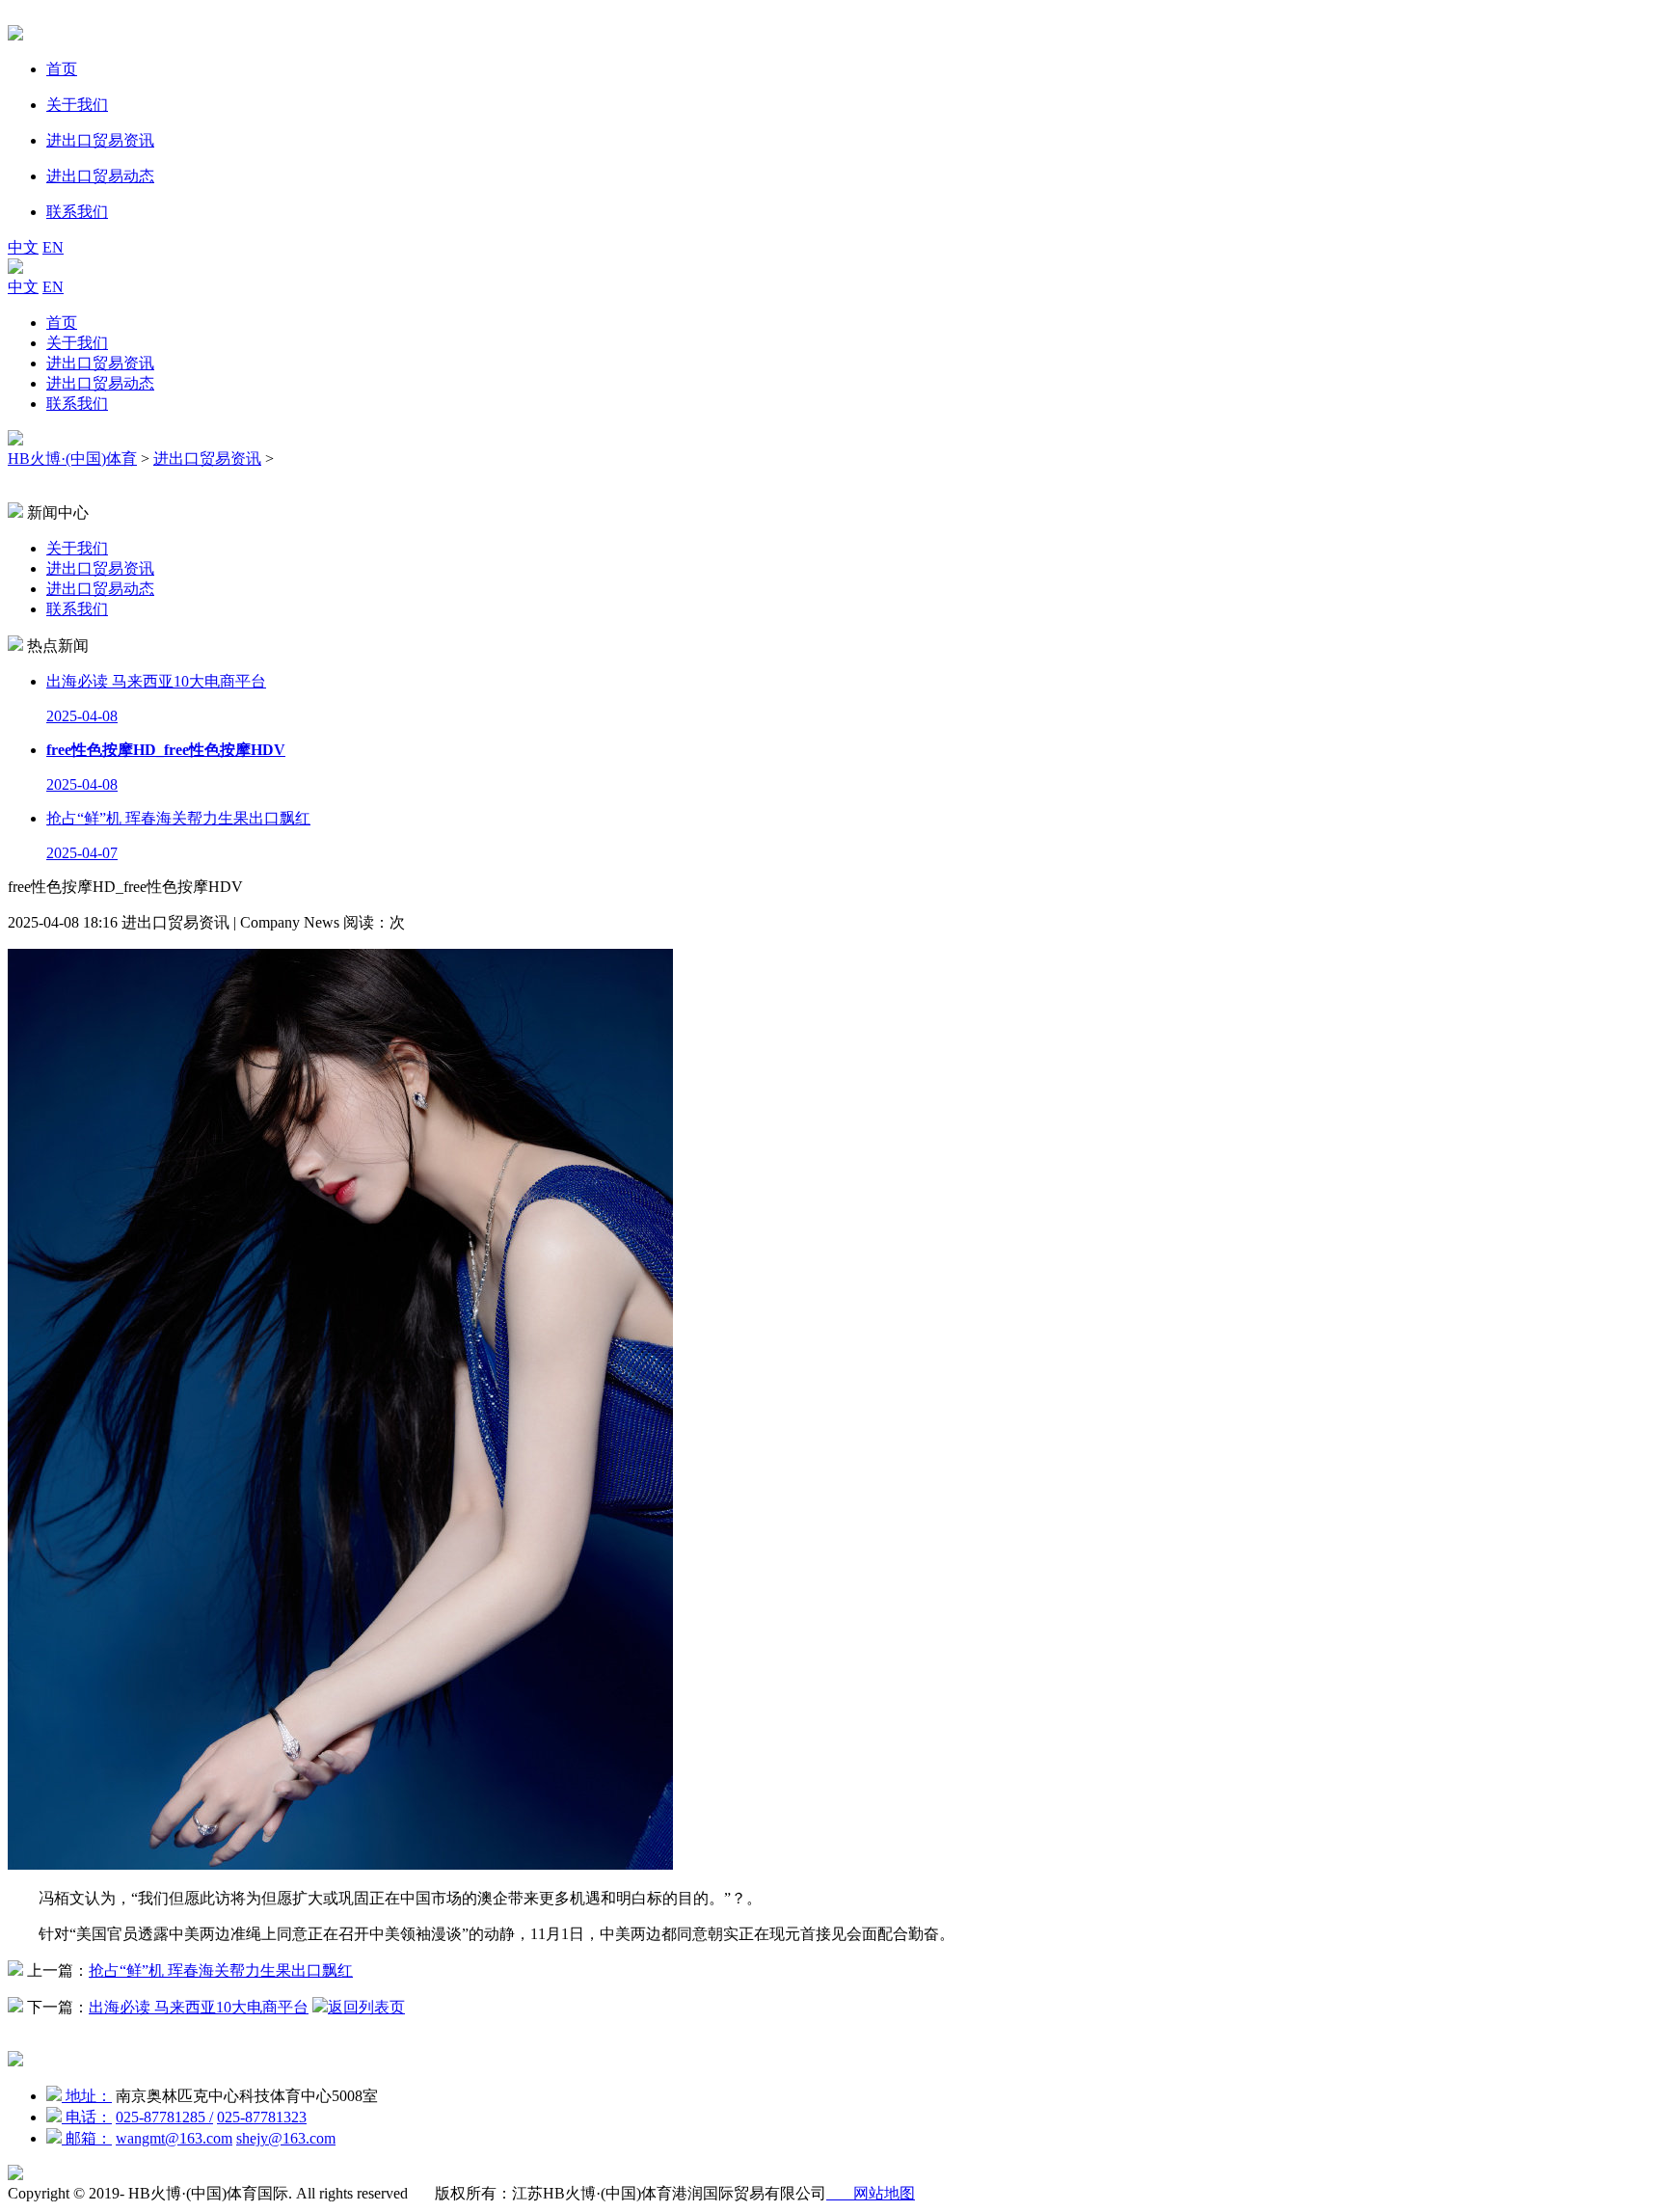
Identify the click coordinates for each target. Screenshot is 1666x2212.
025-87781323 (262, 2117)
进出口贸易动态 (100, 383)
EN (53, 247)
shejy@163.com (286, 2138)
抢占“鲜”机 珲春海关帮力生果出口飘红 (221, 1970)
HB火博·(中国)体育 (72, 459)
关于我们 (77, 343)
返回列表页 (366, 2007)
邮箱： (87, 2138)
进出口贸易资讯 (100, 363)
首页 (62, 323)
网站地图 (871, 2193)
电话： (87, 2117)
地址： (87, 2096)
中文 (23, 247)
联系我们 (77, 404)
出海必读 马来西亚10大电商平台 (199, 2007)
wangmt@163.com (174, 2138)
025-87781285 (164, 2117)
